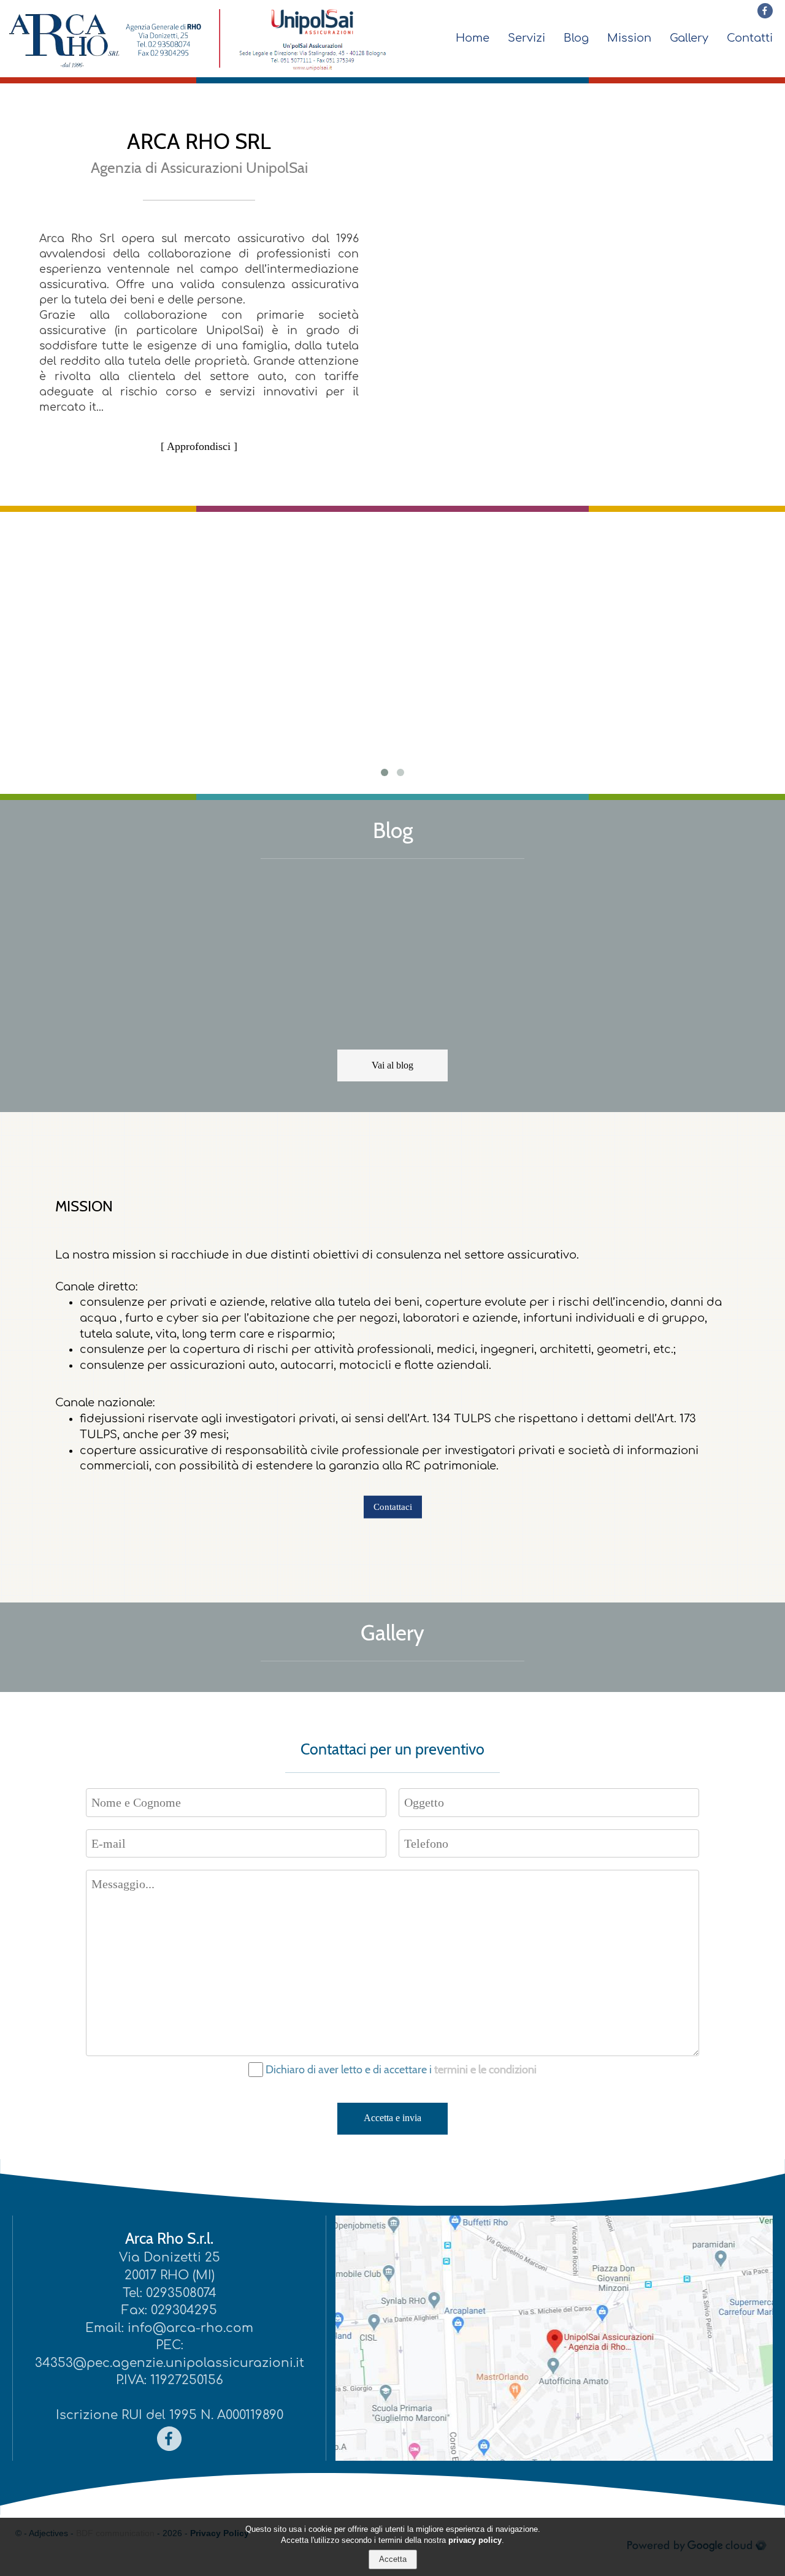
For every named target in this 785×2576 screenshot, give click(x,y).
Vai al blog (392, 1065)
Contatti (750, 38)
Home (473, 38)
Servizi (527, 38)
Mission (629, 38)
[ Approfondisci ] (199, 446)
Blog (576, 38)
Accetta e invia (392, 2118)
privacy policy (475, 2541)
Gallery (689, 38)
